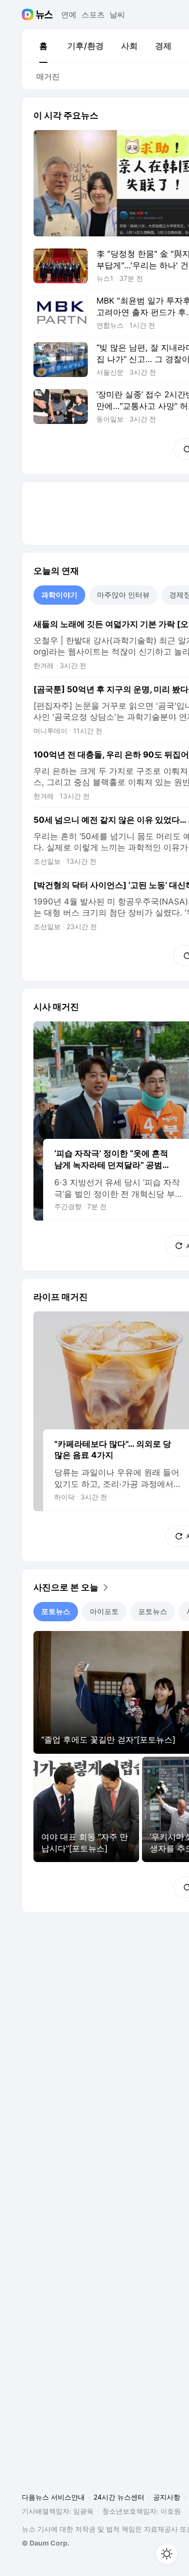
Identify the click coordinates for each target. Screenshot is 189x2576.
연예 (69, 15)
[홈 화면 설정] (167, 2554)
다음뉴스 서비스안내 (53, 2497)
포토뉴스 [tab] (56, 1611)
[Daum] (29, 15)
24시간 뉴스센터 (119, 2497)
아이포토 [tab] (104, 1611)
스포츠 (93, 15)
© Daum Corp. (46, 2543)
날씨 (117, 15)
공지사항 (167, 2497)
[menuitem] (43, 46)
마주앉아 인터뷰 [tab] (123, 595)
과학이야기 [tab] (59, 595)
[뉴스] (44, 15)
